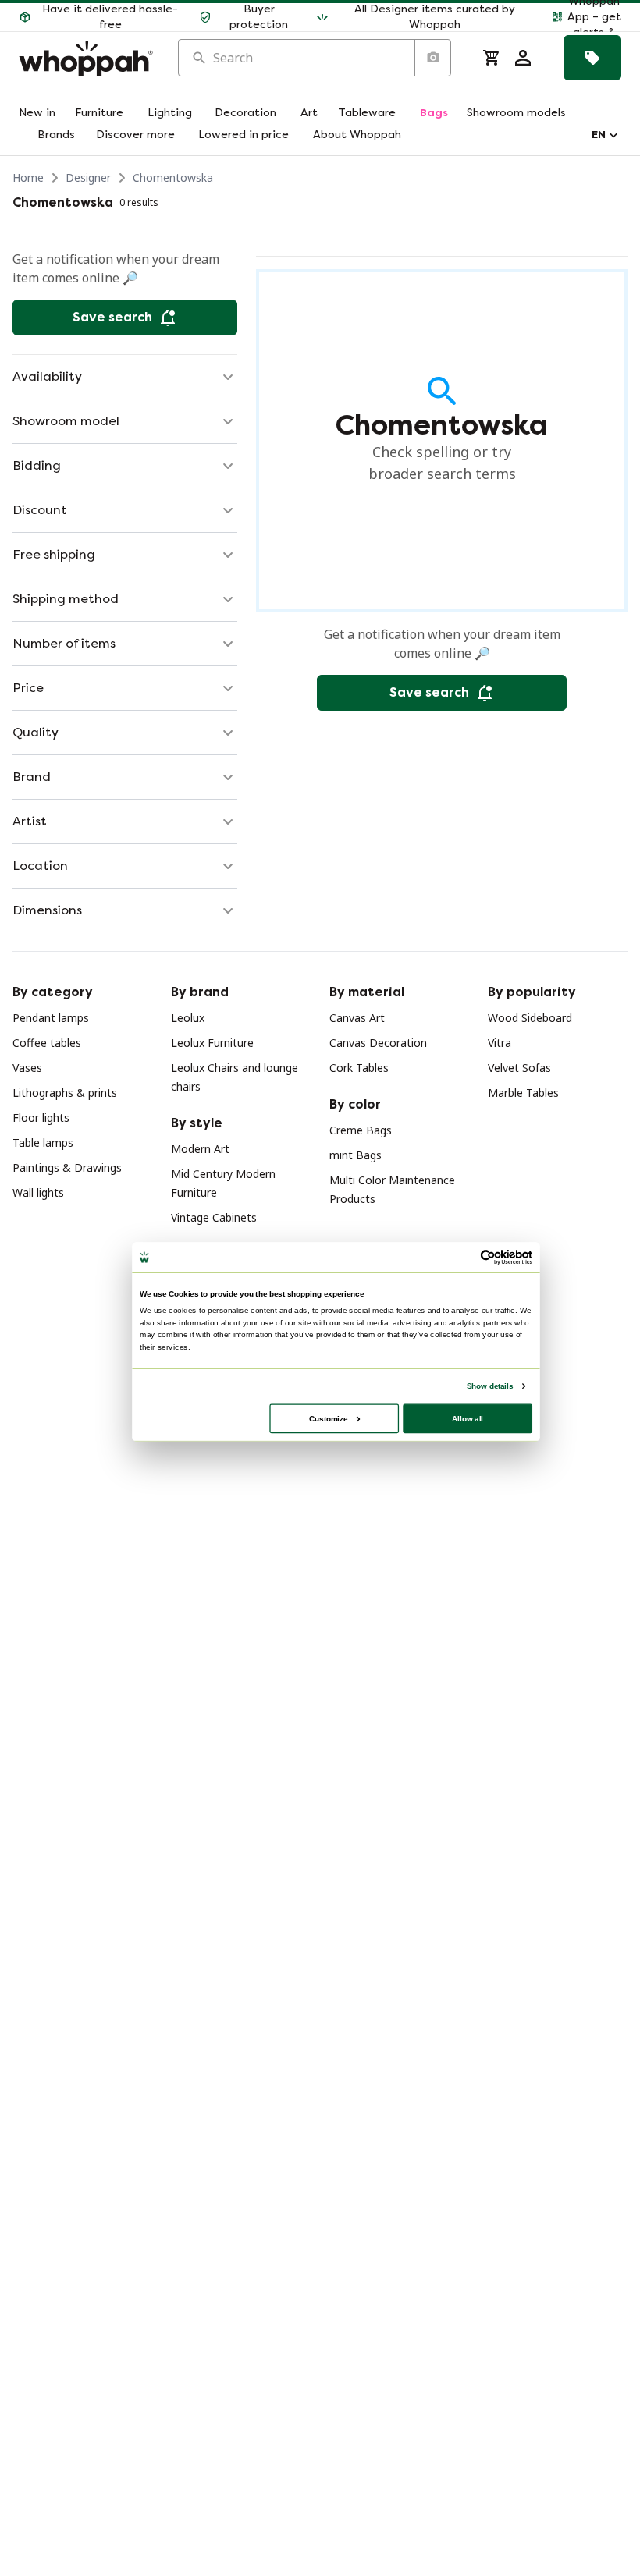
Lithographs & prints (65, 1093)
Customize (328, 1418)
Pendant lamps (51, 1018)
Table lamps (43, 1143)
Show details (490, 1386)
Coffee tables (47, 1043)
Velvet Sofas (519, 1068)
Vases (27, 1068)
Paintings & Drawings (67, 1167)
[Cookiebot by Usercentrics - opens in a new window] (488, 1258)
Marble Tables (523, 1093)
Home (28, 177)
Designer (88, 177)
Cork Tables (359, 1068)
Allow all (468, 1418)
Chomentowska (173, 177)
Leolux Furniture (212, 1043)
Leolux (188, 1018)
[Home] (86, 58)
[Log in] (523, 58)
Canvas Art (357, 1018)
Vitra (500, 1043)
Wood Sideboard (530, 1018)
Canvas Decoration (378, 1043)
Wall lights (38, 1192)
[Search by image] (432, 58)
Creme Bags (361, 1130)
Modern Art (200, 1149)
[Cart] (492, 58)
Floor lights (41, 1118)
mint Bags (356, 1155)
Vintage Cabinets (214, 1217)
